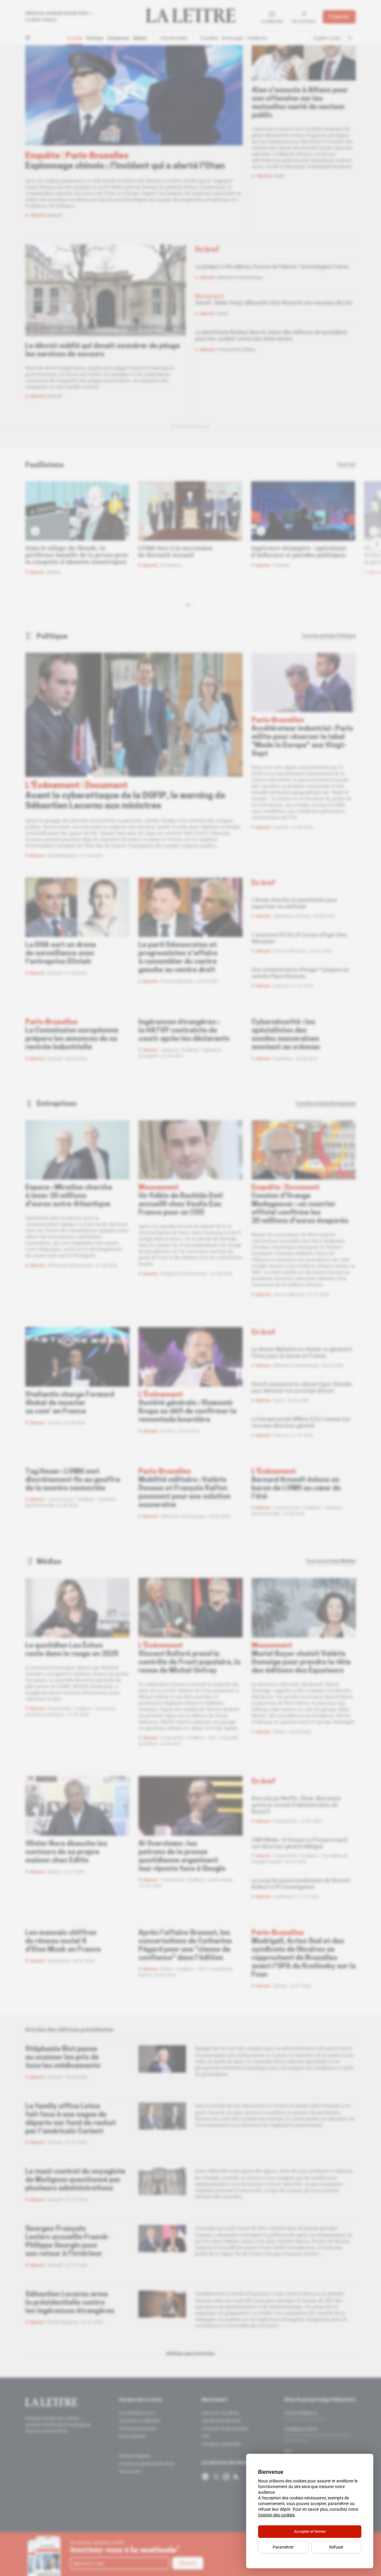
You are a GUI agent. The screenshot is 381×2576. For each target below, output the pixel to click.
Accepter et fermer (310, 2531)
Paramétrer (283, 2547)
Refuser (336, 2547)
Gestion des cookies (276, 2515)
